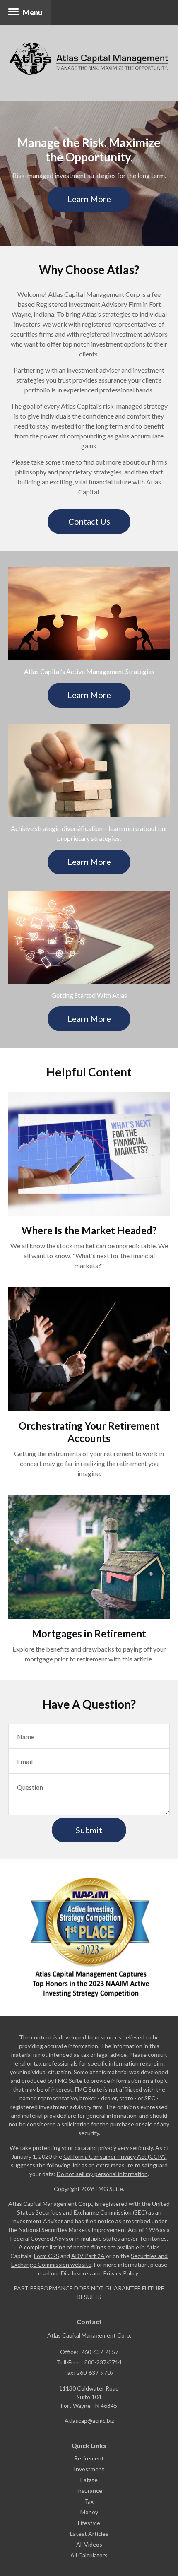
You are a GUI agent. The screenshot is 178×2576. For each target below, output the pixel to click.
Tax (89, 2501)
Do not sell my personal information (102, 2174)
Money (89, 2512)
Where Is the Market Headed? (89, 1230)
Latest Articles (89, 2534)
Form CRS (47, 2256)
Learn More (89, 199)
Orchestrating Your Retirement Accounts (89, 1432)
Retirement (89, 2458)
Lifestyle (89, 2523)
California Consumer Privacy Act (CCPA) (115, 2156)
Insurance (89, 2491)
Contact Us (89, 521)
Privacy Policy (120, 2273)
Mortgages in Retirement (89, 1633)
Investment (89, 2469)
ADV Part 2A (88, 2256)
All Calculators (89, 2555)
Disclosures (76, 2273)
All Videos (89, 2544)
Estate (89, 2480)
